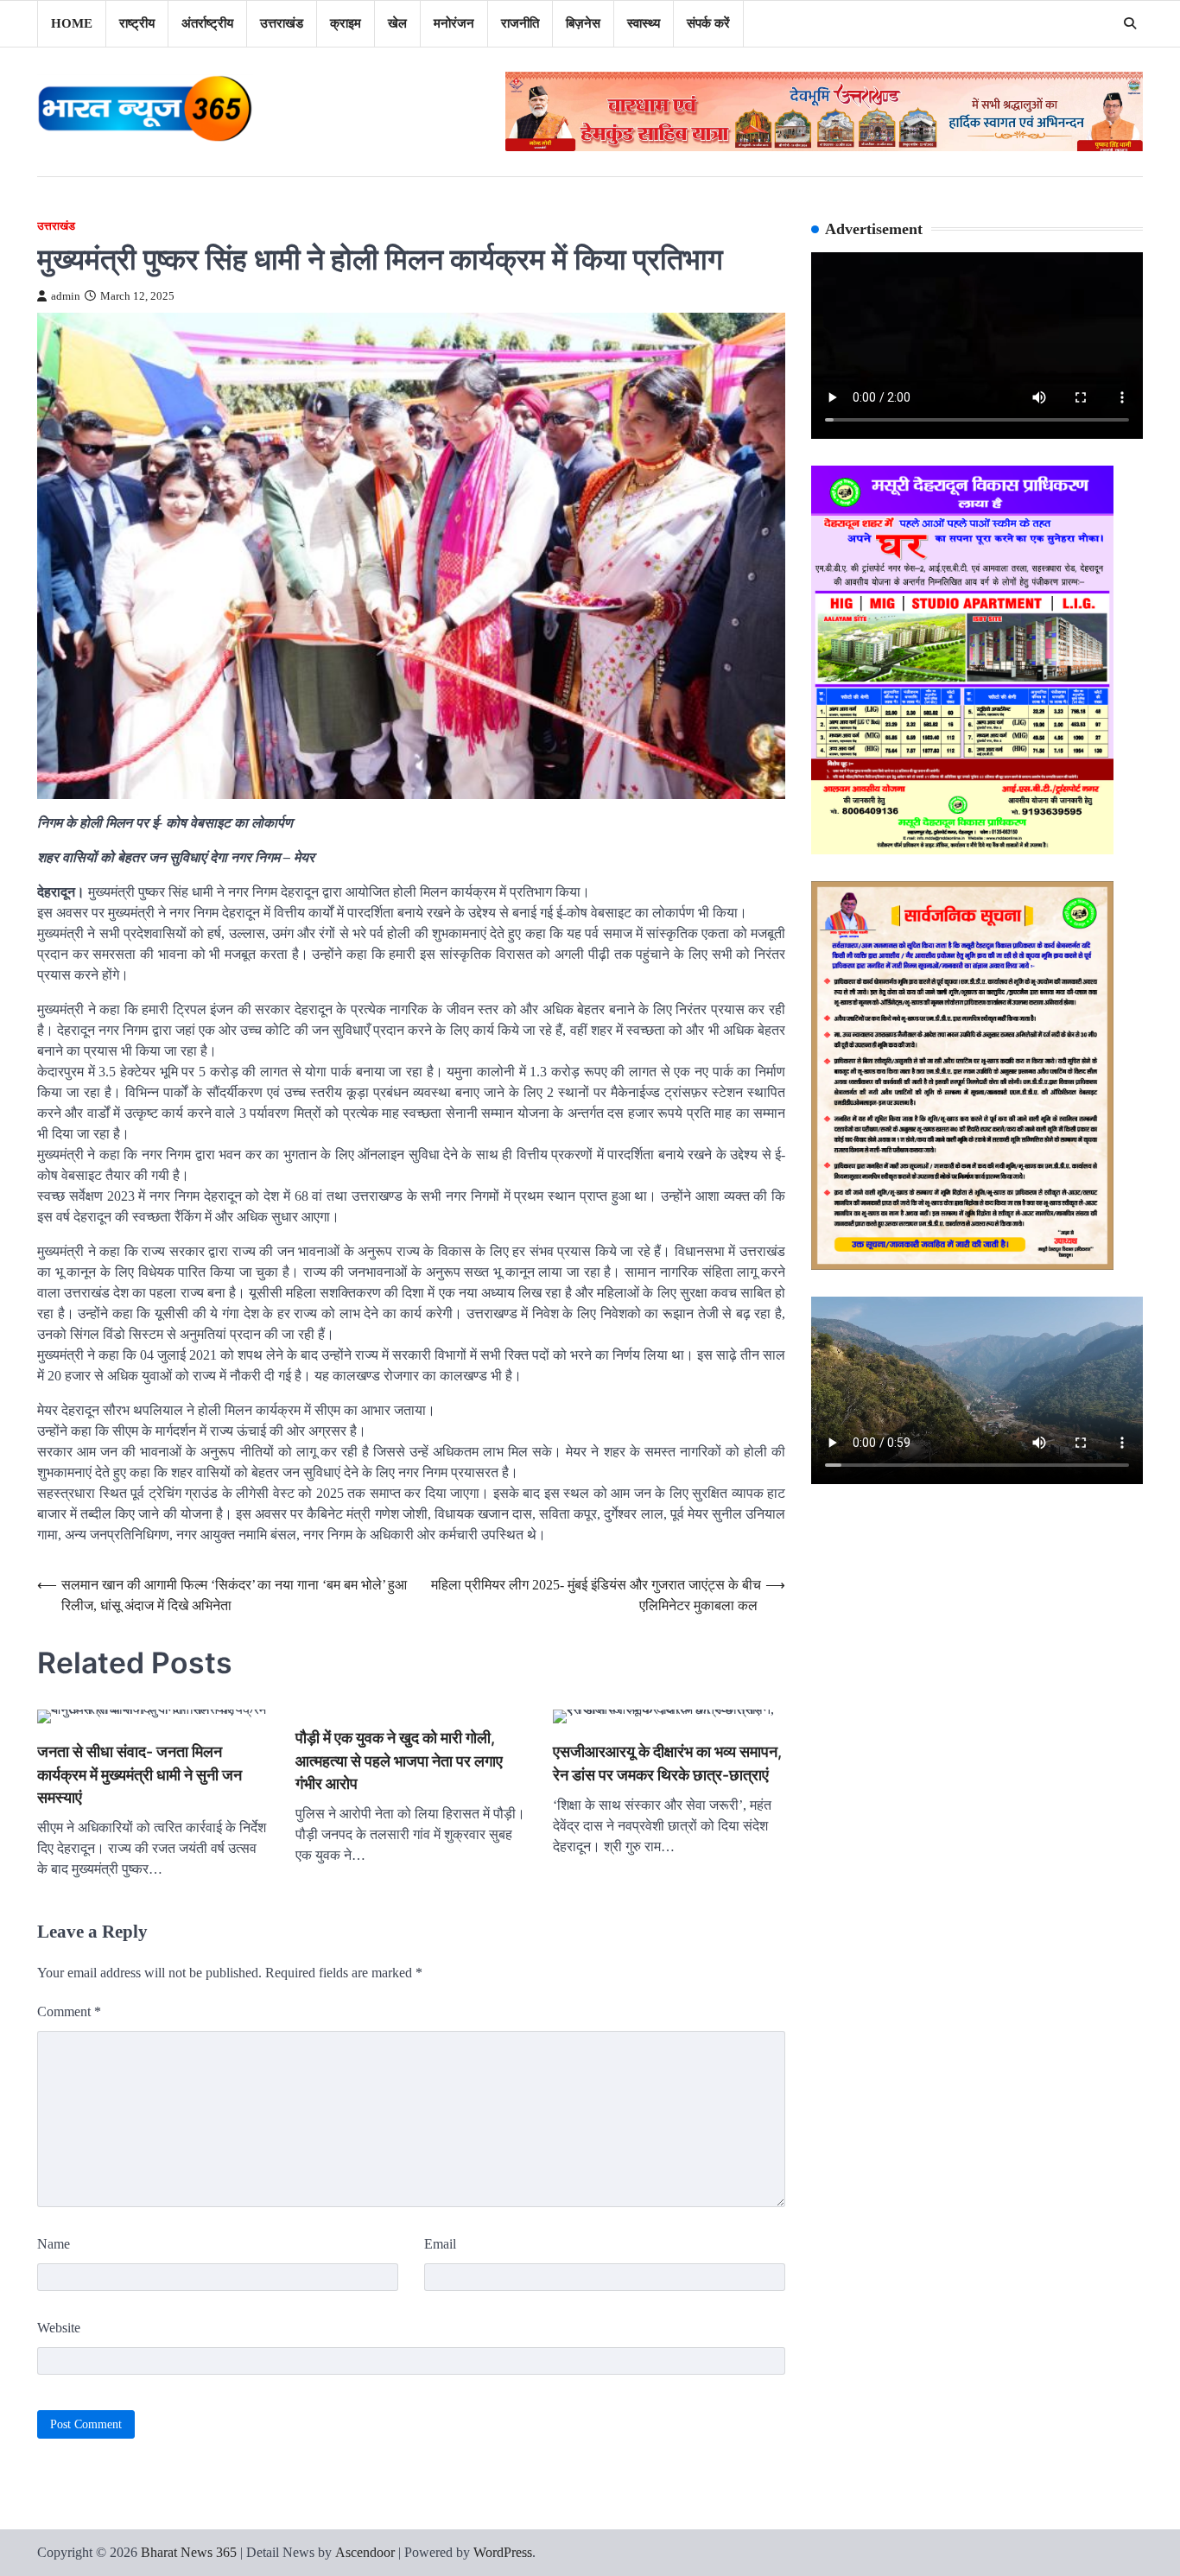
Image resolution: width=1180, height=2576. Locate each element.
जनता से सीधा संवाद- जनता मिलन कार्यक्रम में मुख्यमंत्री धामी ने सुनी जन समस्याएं (140, 1774)
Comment (69, 2011)
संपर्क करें (708, 23)
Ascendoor (365, 2552)
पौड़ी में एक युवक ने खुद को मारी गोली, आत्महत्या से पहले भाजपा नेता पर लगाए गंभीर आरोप (399, 1761)
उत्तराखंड (282, 23)
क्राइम (346, 23)
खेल (397, 23)
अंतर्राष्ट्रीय (207, 23)
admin (66, 296)
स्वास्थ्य (644, 23)
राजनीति (520, 23)
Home (72, 23)
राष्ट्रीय (137, 23)
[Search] (1130, 23)
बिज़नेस (583, 23)
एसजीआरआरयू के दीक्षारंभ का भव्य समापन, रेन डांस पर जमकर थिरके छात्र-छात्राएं (667, 1763)
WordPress (503, 2552)
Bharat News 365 (189, 2552)
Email (440, 2244)
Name (54, 2244)
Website (59, 2328)
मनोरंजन (454, 23)
